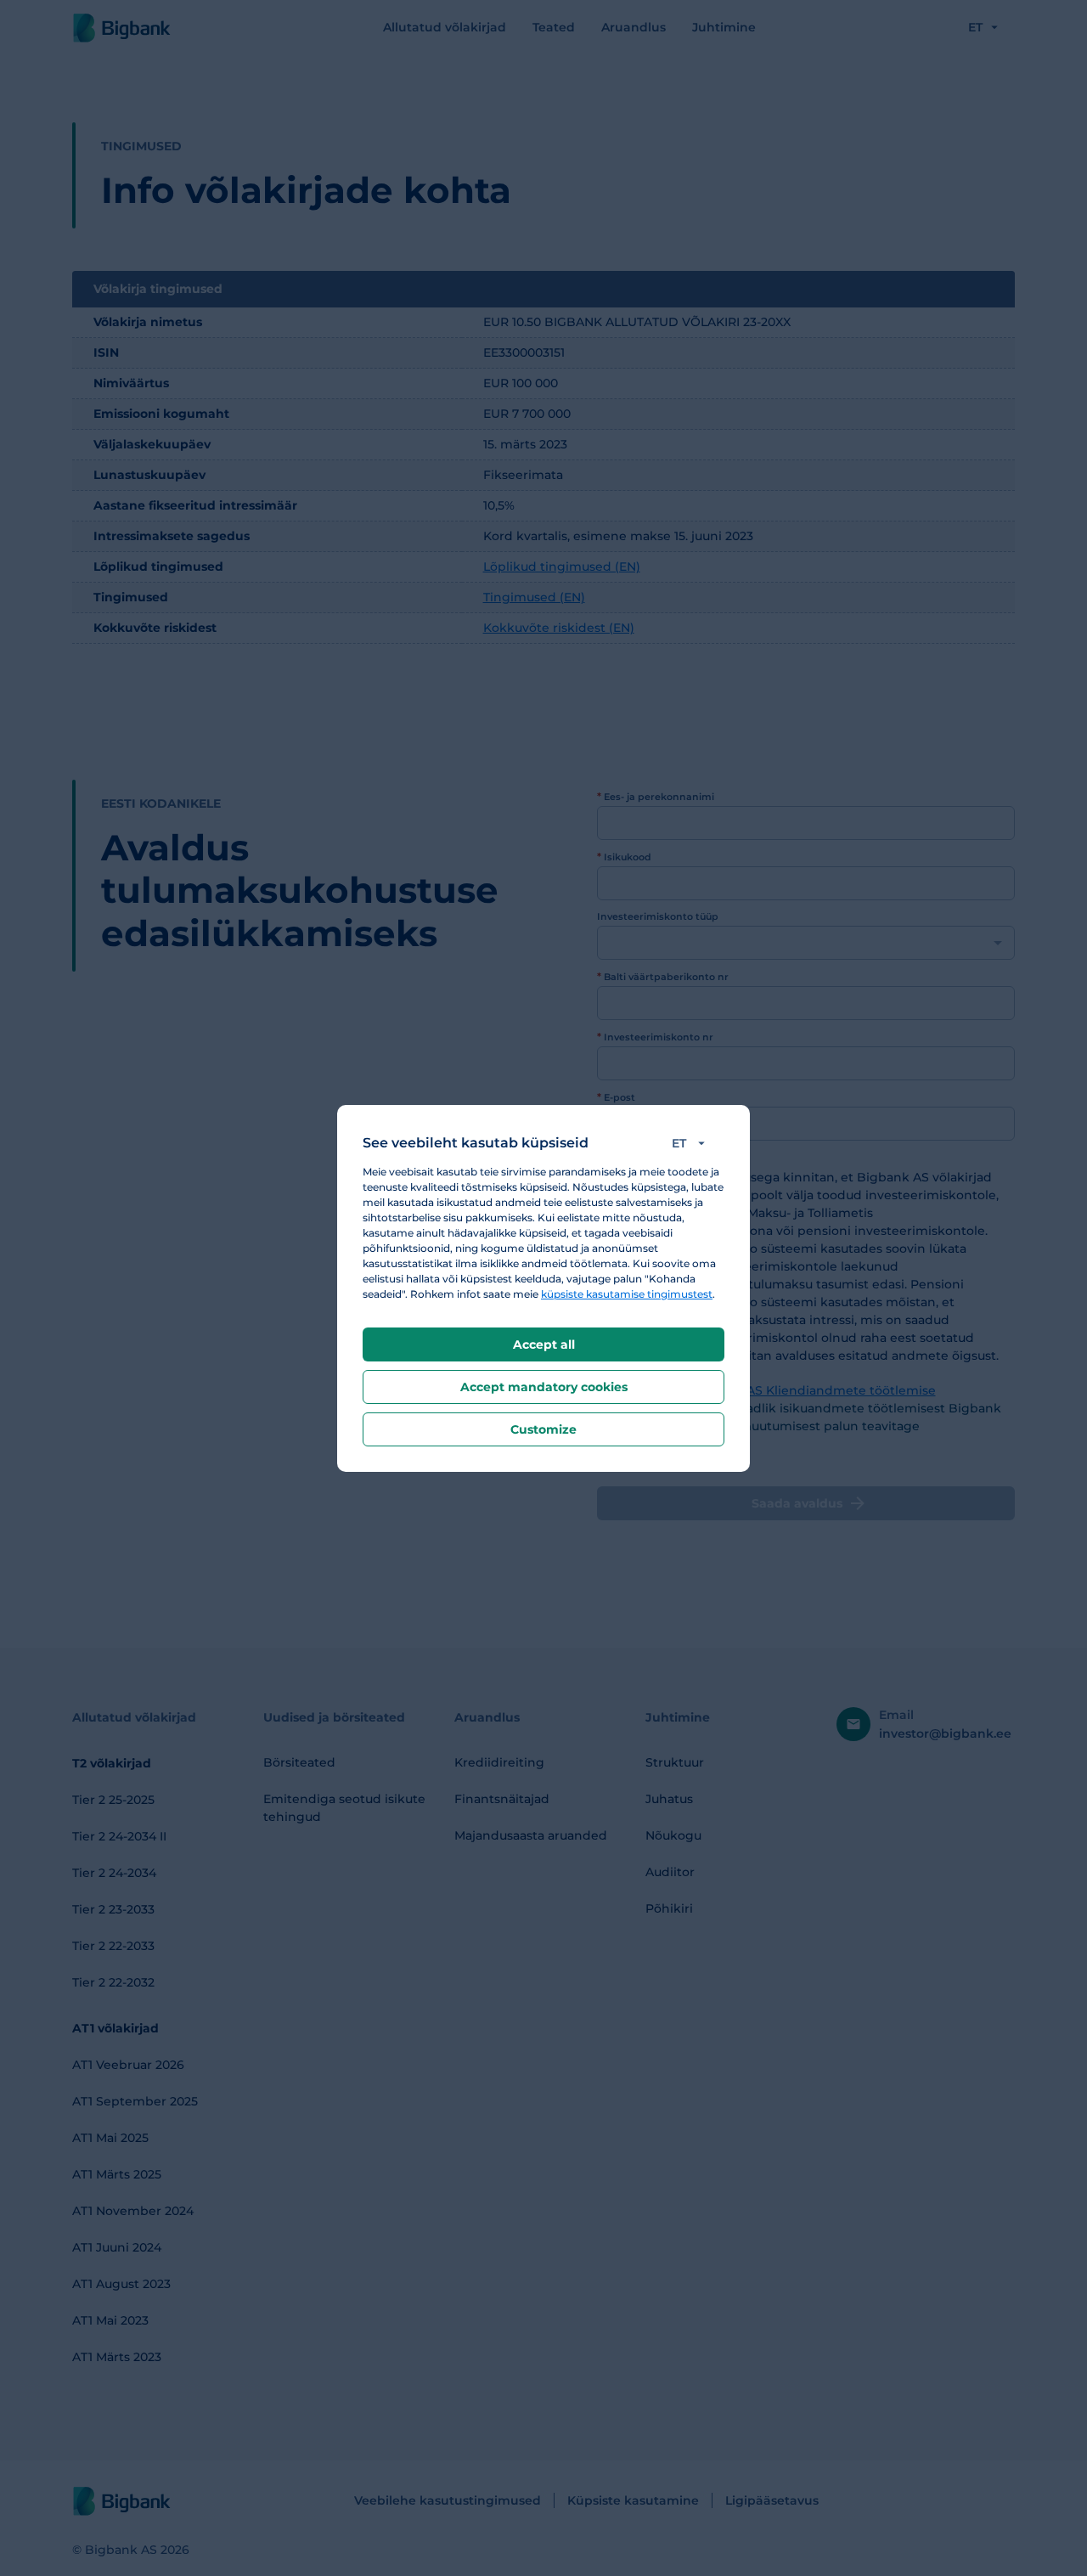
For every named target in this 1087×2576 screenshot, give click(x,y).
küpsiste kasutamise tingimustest (627, 1294)
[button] (692, 1143)
